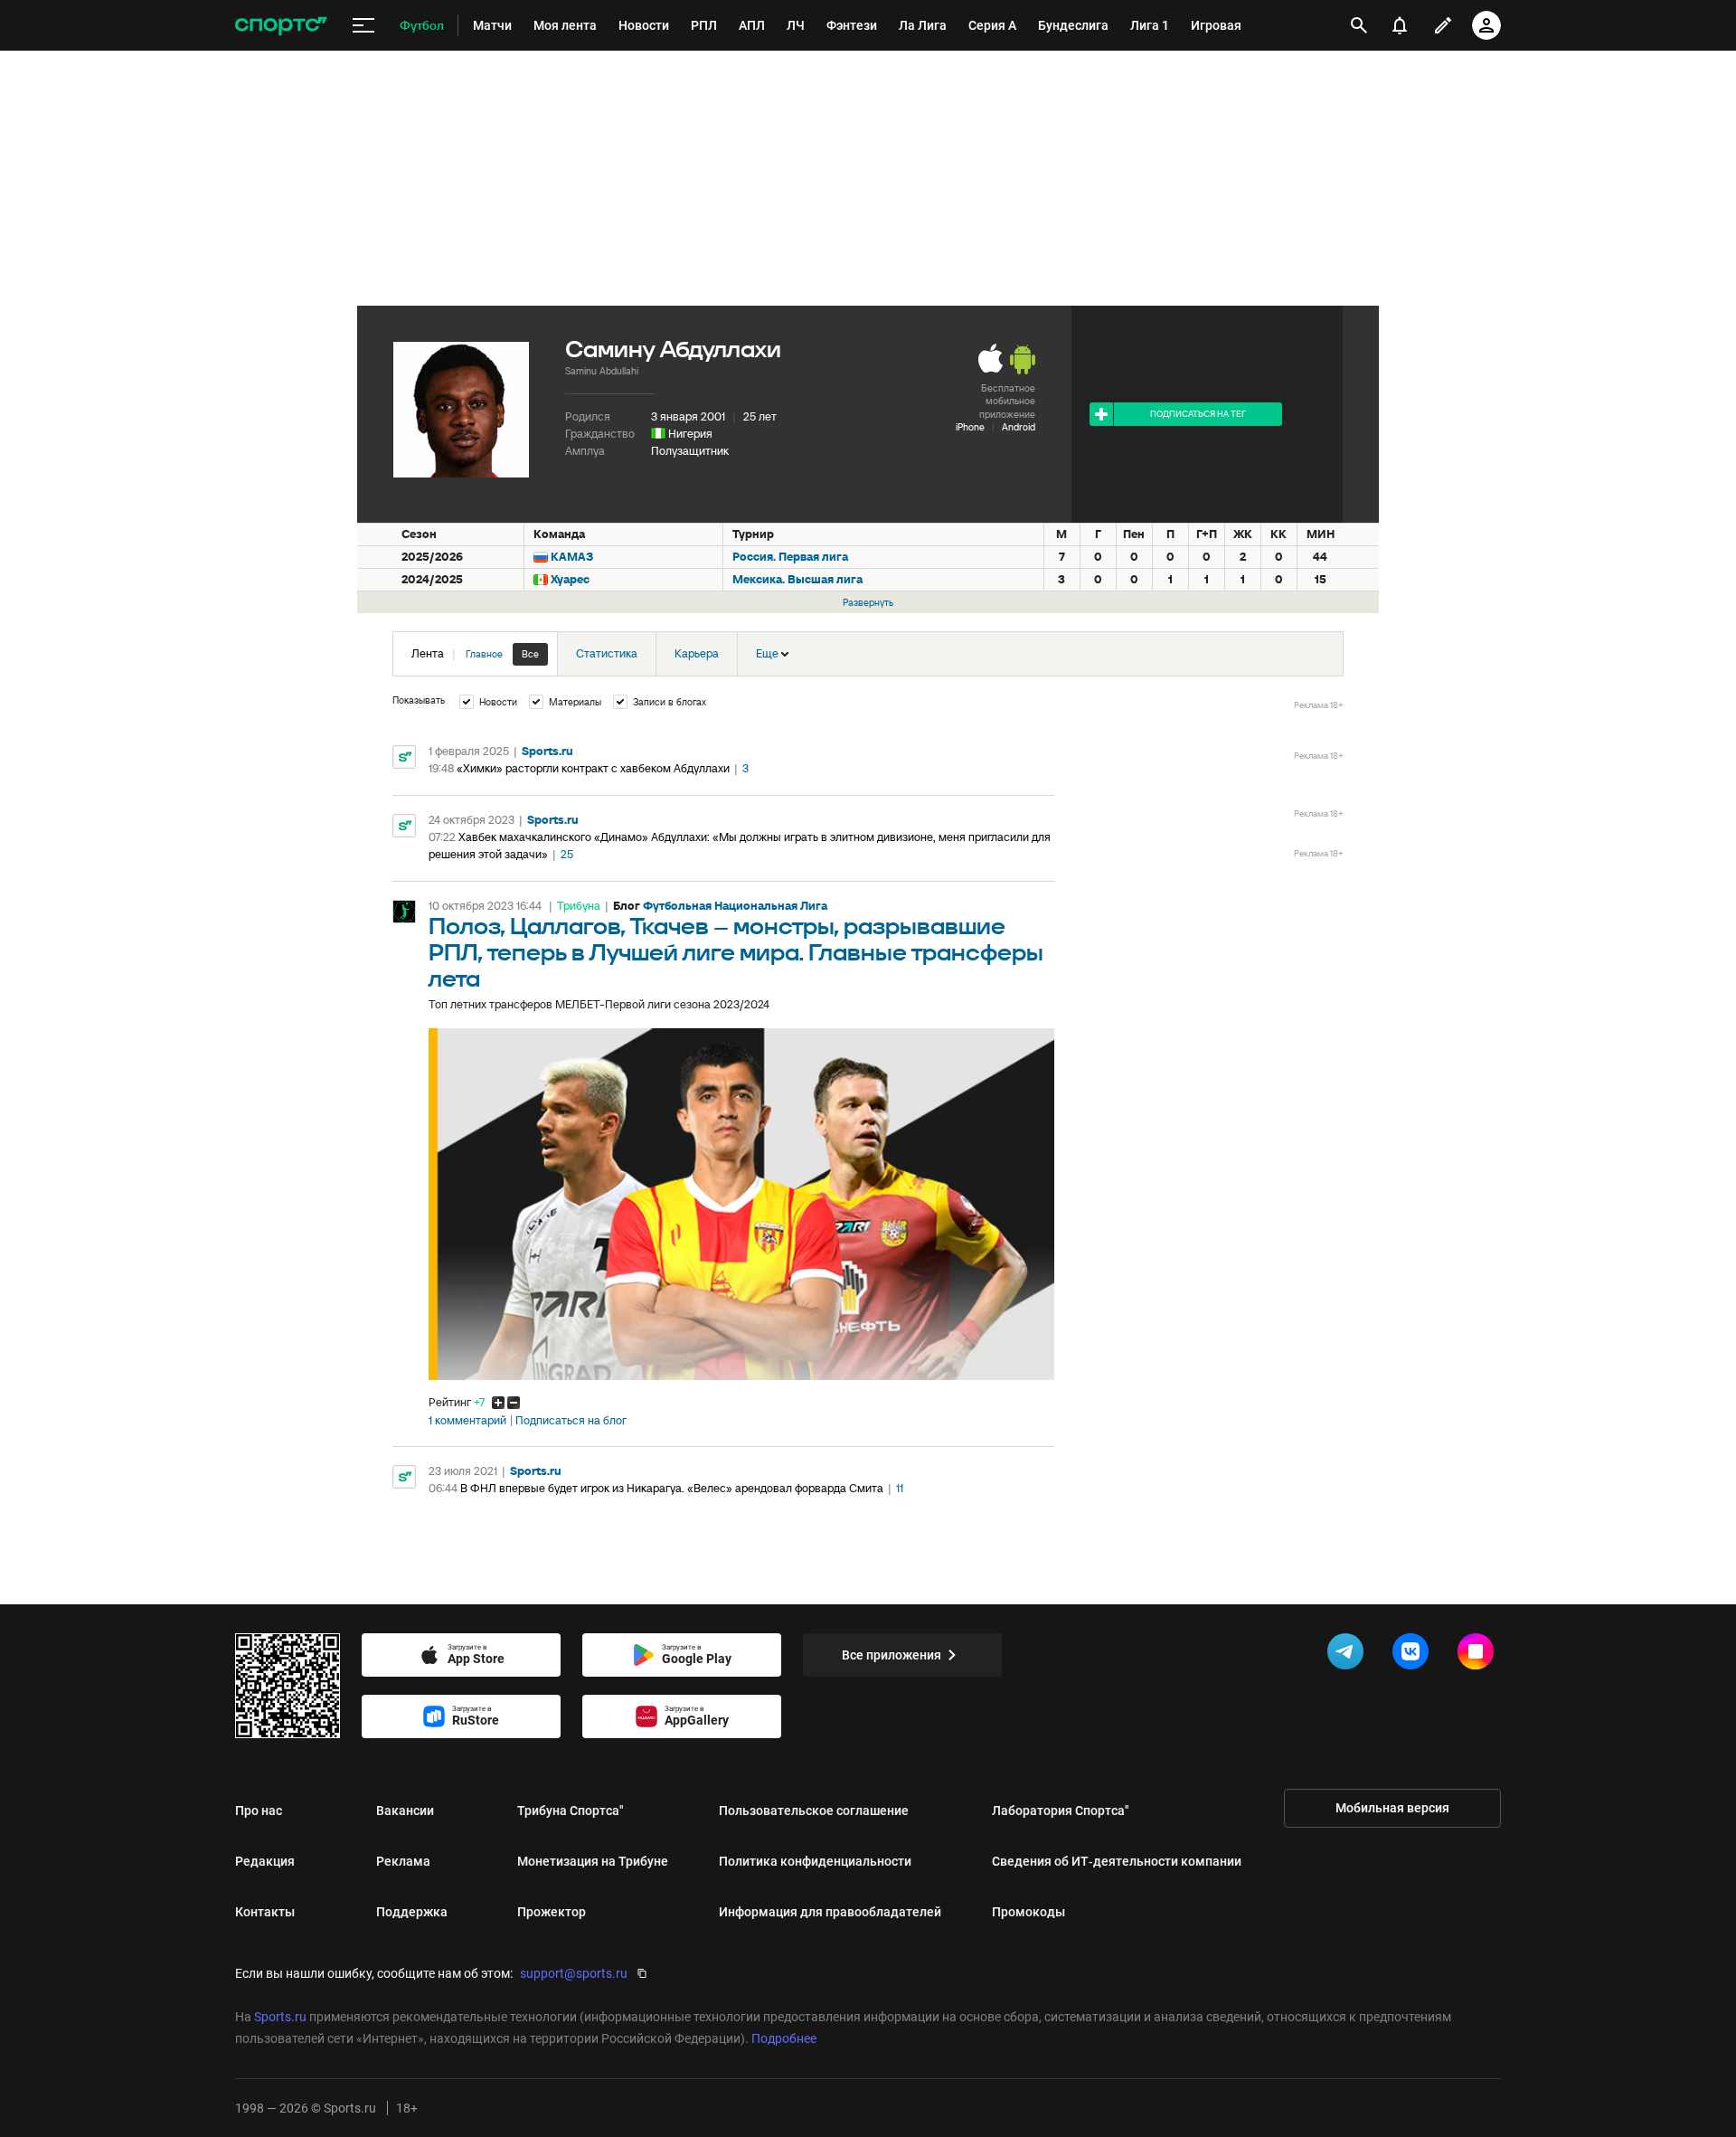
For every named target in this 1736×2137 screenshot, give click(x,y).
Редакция (265, 1861)
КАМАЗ (572, 557)
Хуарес (570, 579)
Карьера (697, 653)
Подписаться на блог (571, 1421)
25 (567, 854)
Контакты (265, 1912)
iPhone (970, 427)
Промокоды (1028, 1912)
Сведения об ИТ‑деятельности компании (1117, 1861)
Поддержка (412, 1912)
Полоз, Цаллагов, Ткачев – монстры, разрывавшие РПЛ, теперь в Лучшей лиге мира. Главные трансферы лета (736, 954)
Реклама (403, 1861)
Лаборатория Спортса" (1061, 1811)
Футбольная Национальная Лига (735, 906)
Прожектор (552, 1912)
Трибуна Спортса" (571, 1811)
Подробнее (784, 2038)
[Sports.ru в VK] (1414, 1655)
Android (1019, 427)
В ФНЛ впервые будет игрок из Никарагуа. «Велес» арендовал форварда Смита (672, 1488)
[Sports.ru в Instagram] (1479, 1655)
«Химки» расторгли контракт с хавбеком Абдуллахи (593, 768)
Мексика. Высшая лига (797, 579)
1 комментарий (467, 1421)
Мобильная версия (1392, 1808)
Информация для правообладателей (830, 1912)
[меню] (363, 26)
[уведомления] (1400, 25)
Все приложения (892, 1655)
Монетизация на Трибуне (593, 1861)
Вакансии (405, 1811)
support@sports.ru (574, 1973)
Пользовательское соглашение (814, 1811)
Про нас (259, 1811)
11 (900, 1488)
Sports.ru (547, 751)
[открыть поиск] (1359, 25)
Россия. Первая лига (790, 557)
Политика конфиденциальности (815, 1861)
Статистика (607, 653)
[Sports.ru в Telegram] (1349, 1655)
